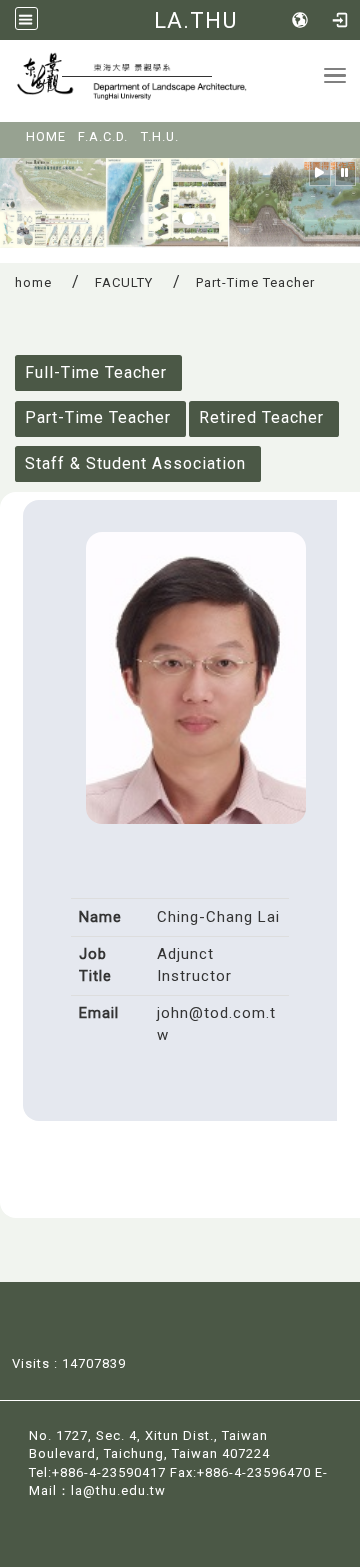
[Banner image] (180, 201)
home (33, 282)
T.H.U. (160, 136)
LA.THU (195, 20)
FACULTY (124, 282)
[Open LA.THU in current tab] (162, 81)
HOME (46, 136)
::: (13, 130)
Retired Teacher (261, 417)
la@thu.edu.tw (118, 1490)
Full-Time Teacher (96, 372)
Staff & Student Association (135, 463)
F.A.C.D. (103, 136)
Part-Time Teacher (98, 417)
